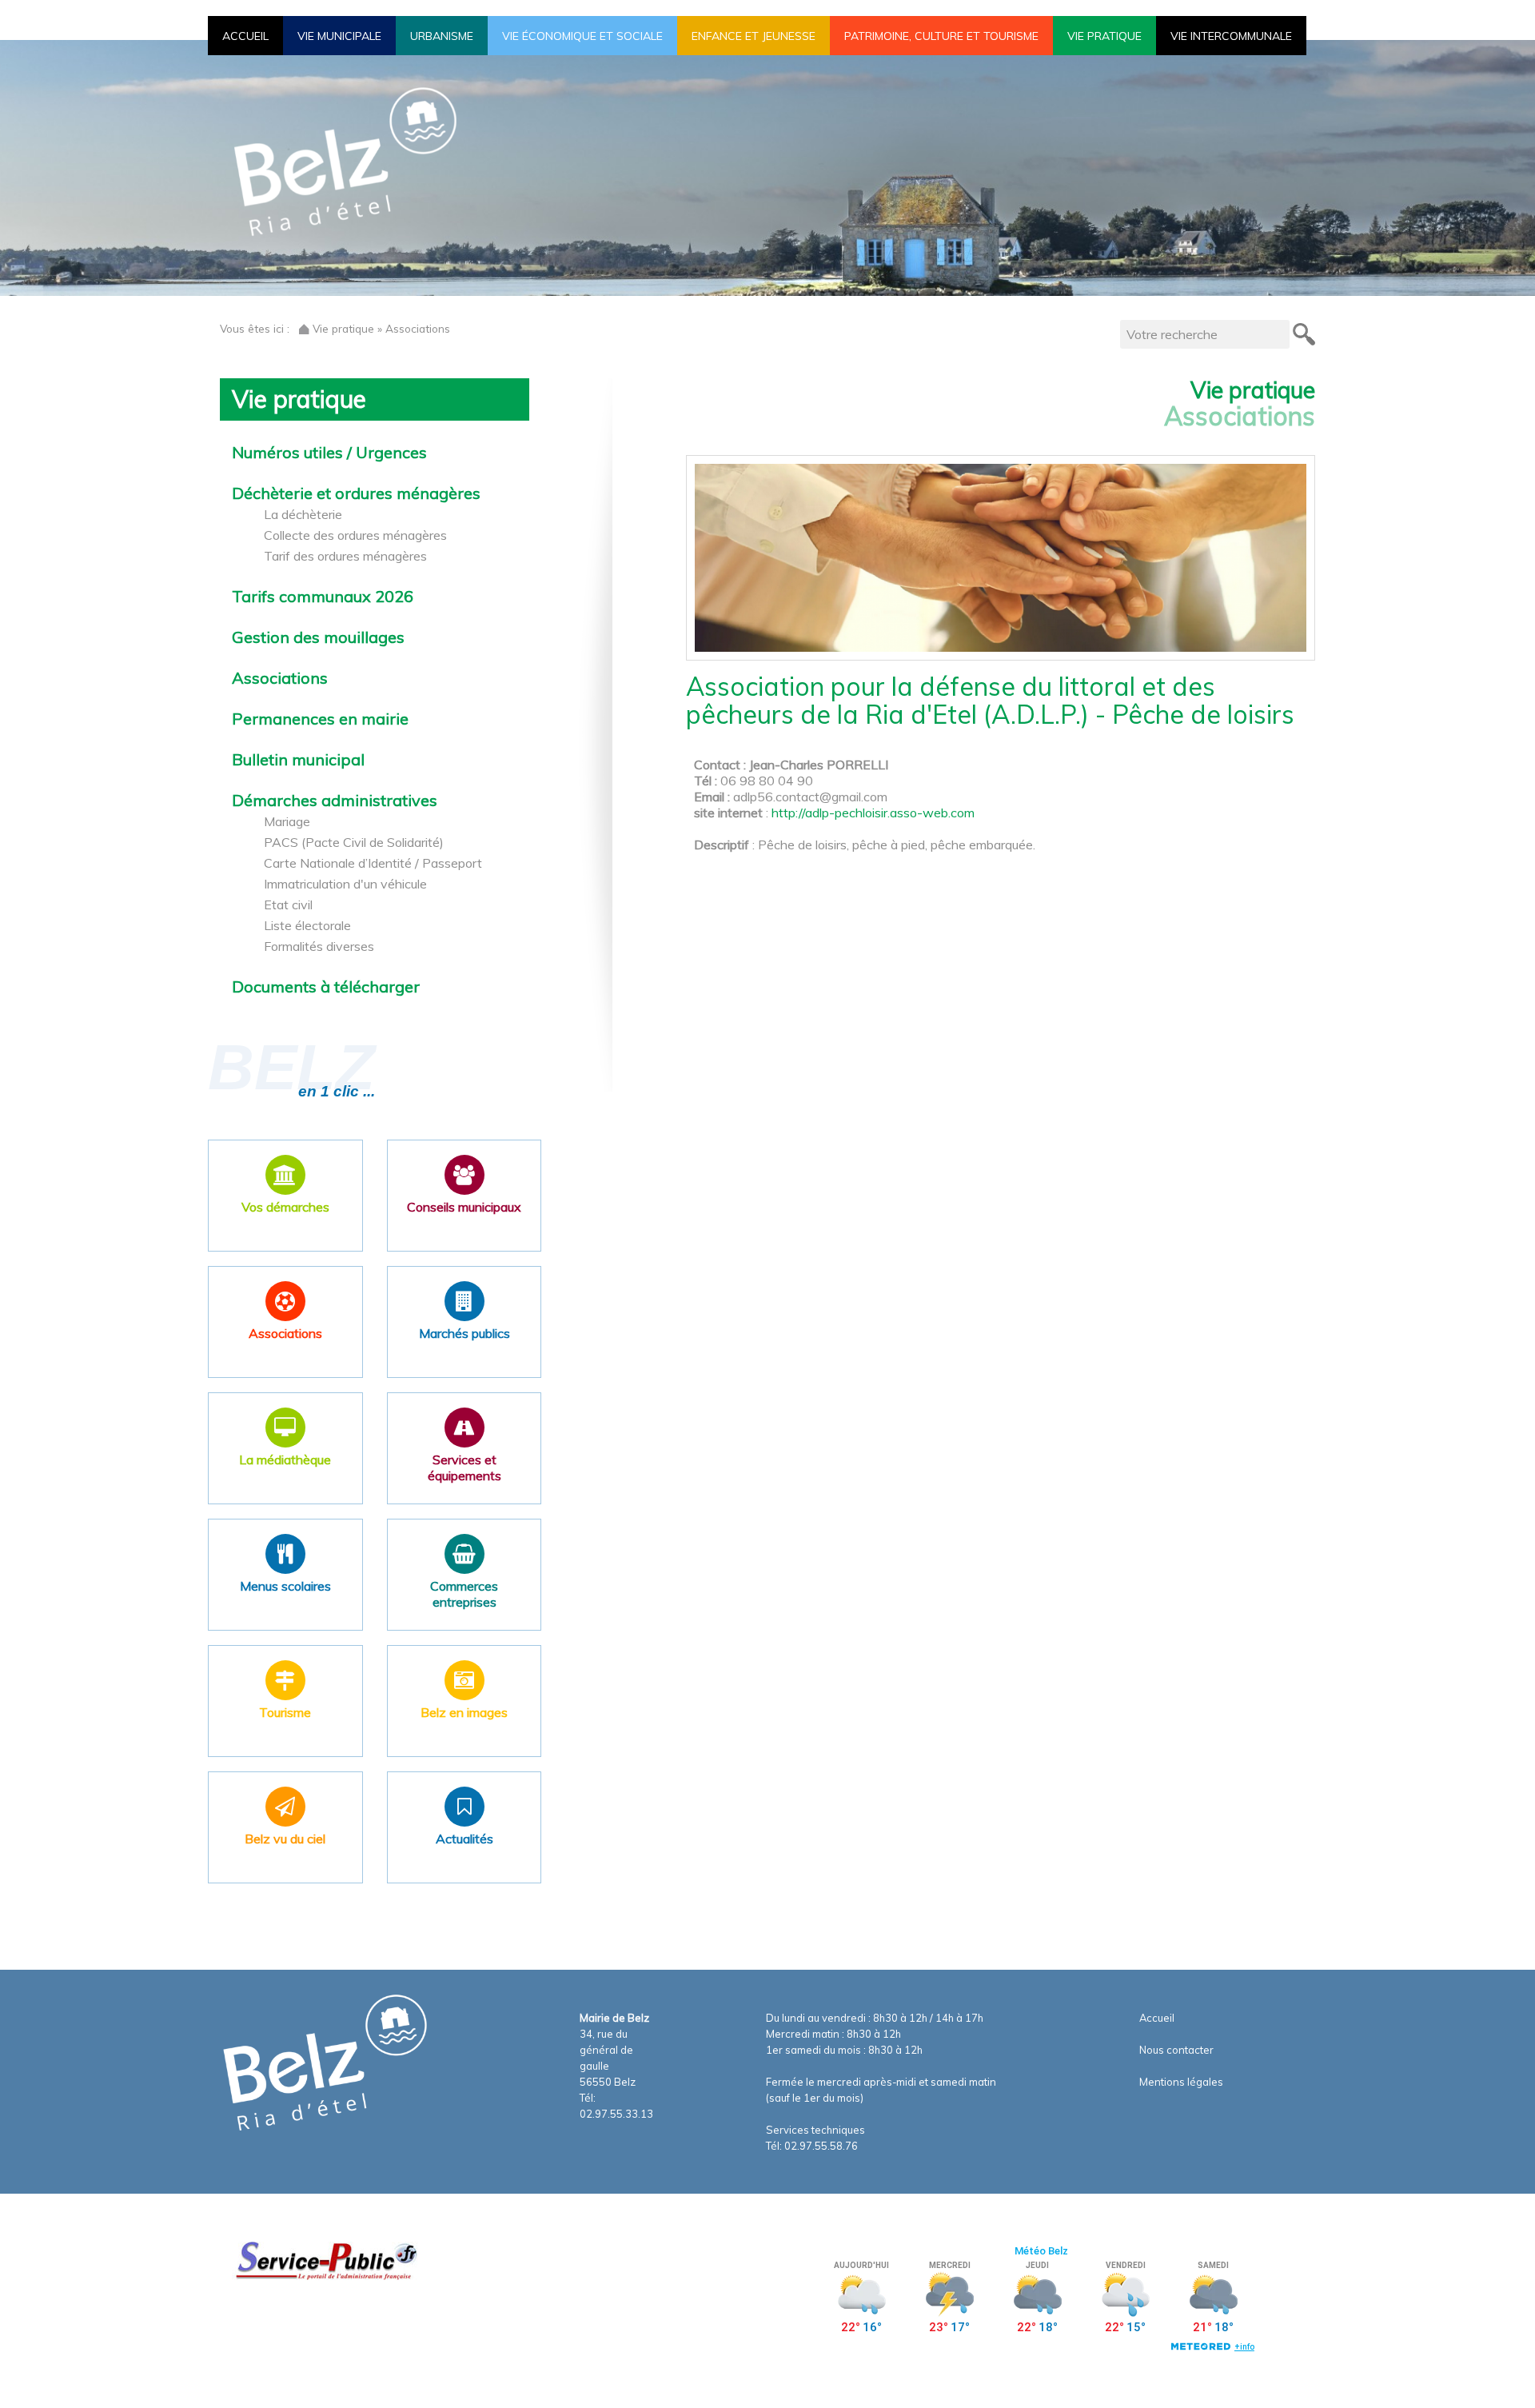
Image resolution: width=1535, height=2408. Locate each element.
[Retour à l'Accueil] (304, 328)
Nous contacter (1176, 2050)
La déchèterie (303, 514)
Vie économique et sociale (582, 36)
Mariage (287, 821)
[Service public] (325, 2260)
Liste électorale (307, 925)
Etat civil (288, 904)
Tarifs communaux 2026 (323, 597)
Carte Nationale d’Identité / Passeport (373, 863)
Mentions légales (1181, 2082)
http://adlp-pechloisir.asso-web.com (873, 813)
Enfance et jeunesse (754, 36)
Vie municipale (339, 36)
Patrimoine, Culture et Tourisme (941, 36)
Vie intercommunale (1231, 36)
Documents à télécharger (326, 987)
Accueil (245, 36)
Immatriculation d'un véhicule (345, 884)
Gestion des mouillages (318, 637)
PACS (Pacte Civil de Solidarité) (354, 842)
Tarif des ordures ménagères (345, 556)
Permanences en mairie (320, 719)
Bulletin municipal (298, 760)
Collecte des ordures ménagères (355, 535)
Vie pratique (1104, 36)
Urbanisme (442, 36)
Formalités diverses (319, 946)
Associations (280, 678)
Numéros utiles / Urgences (329, 453)
